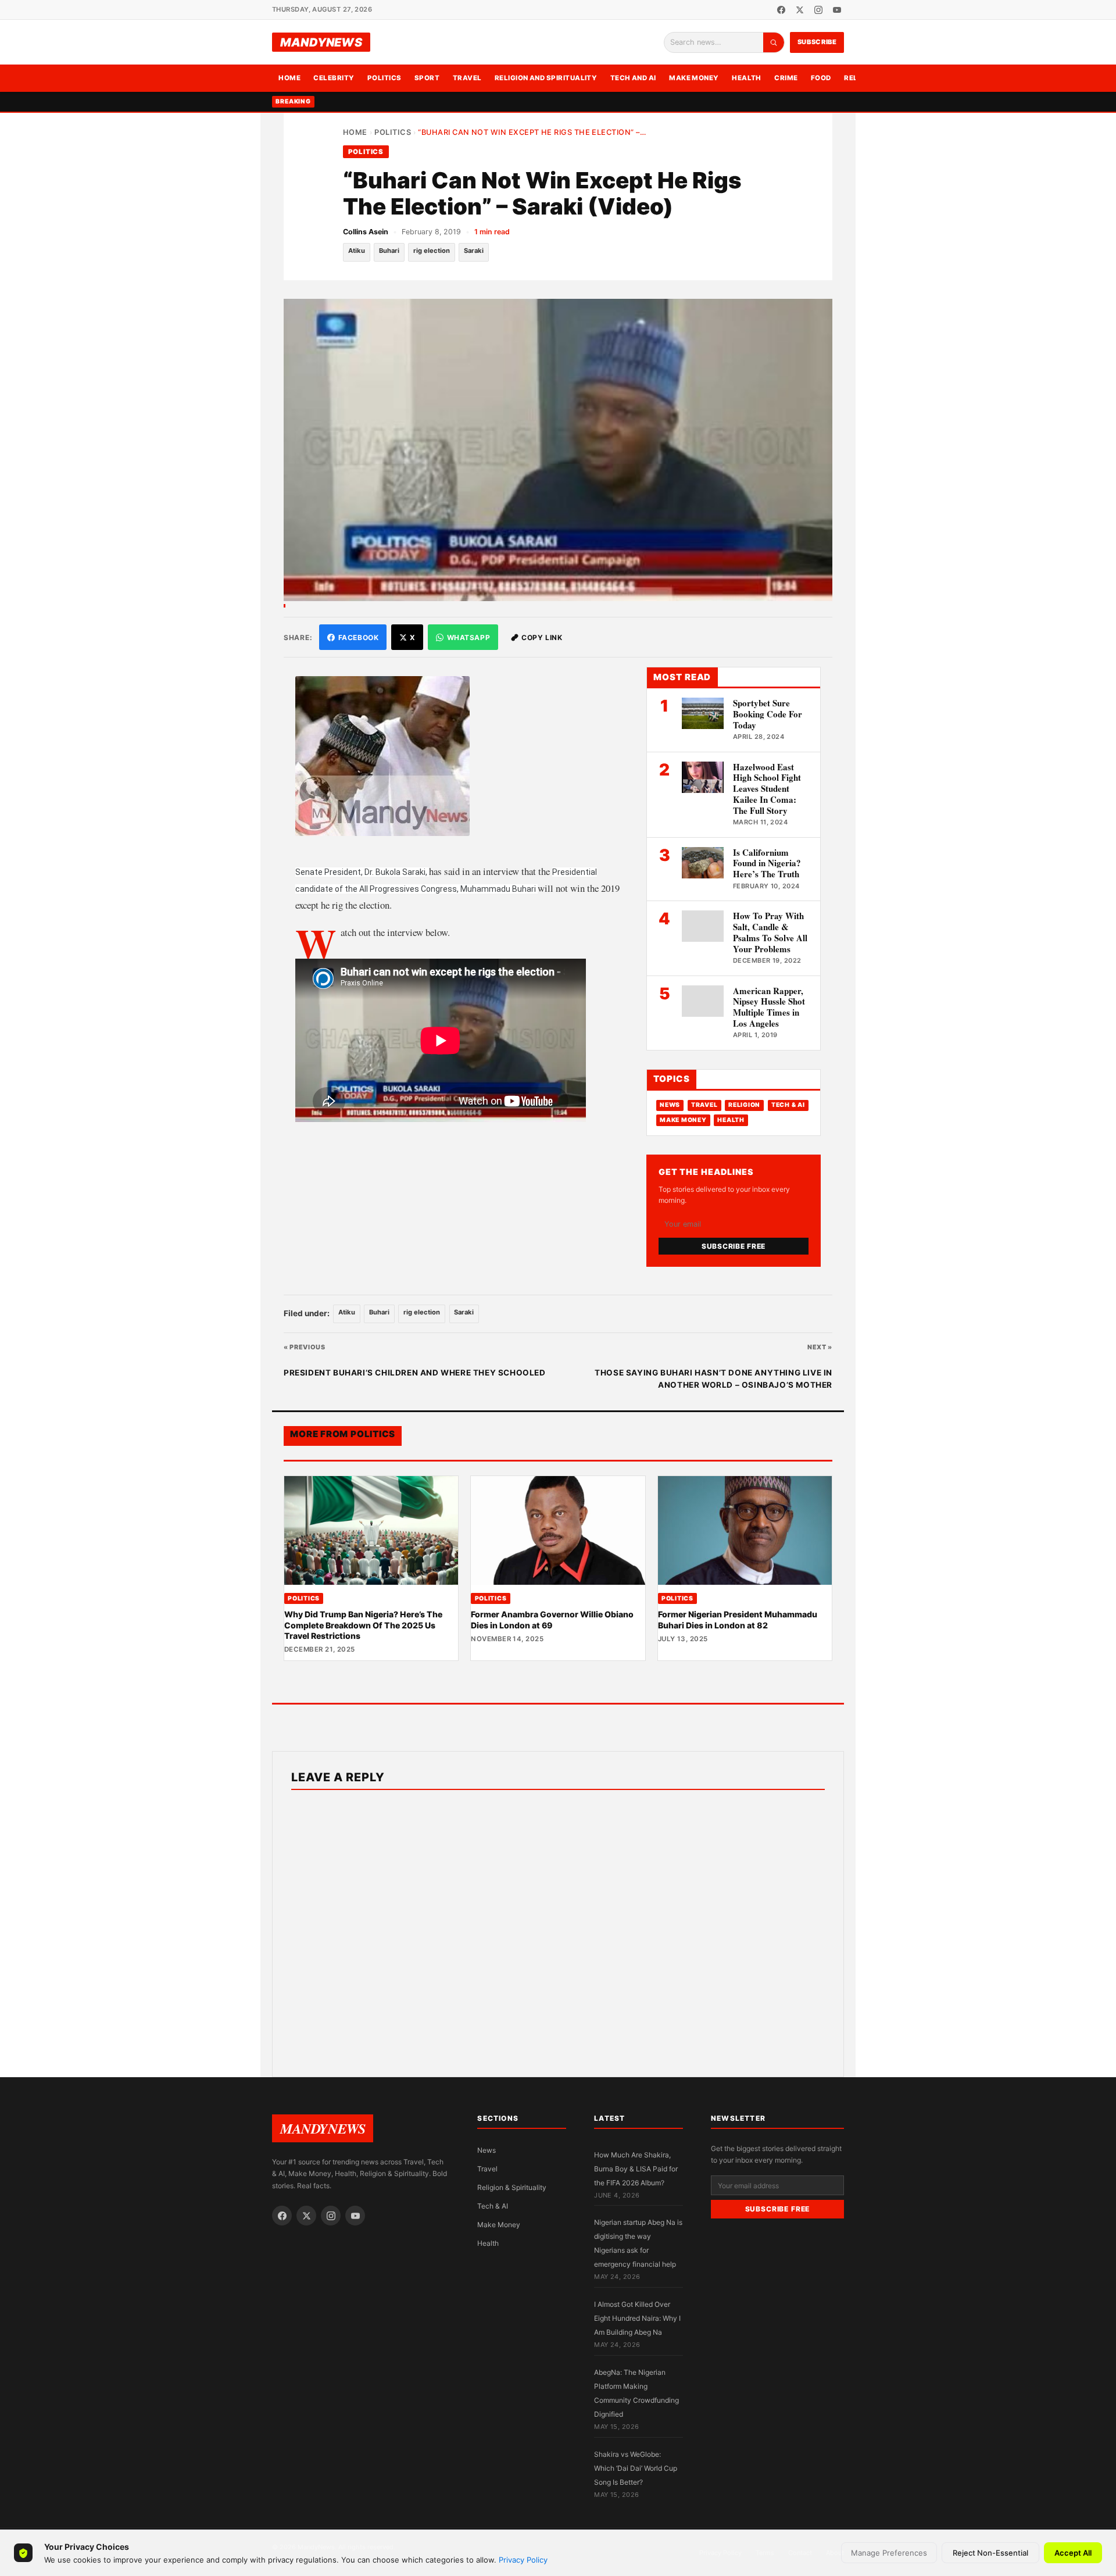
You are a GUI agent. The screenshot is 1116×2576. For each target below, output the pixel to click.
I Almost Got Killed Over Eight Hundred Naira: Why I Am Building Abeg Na (637, 2318)
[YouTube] (837, 10)
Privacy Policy (523, 2560)
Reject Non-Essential (990, 2553)
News (670, 1105)
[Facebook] (781, 10)
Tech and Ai (633, 78)
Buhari (389, 251)
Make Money (694, 78)
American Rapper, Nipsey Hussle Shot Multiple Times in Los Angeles (769, 1007)
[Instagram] (818, 10)
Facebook (359, 637)
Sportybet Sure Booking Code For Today (768, 714)
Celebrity (334, 78)
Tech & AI (788, 1105)
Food (821, 78)
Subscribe (817, 42)
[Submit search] (774, 42)
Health (747, 78)
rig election (432, 251)
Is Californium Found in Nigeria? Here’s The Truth (767, 863)
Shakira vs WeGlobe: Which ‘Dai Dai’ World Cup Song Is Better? (636, 2468)
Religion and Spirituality (546, 78)
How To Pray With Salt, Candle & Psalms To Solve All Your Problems (770, 932)
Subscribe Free (734, 1246)
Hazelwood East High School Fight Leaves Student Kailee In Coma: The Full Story (767, 789)
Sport (427, 78)
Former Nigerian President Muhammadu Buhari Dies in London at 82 (738, 1619)
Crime (786, 78)
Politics (384, 78)
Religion (744, 1105)
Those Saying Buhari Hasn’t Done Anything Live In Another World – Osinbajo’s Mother (713, 1379)
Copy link (542, 637)
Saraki (474, 251)
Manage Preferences (889, 2553)
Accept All (1073, 2553)
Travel (467, 78)
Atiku (357, 251)
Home (289, 78)
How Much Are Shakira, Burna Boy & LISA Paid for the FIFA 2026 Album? (636, 2169)
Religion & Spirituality (512, 2187)
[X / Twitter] (800, 10)
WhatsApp (469, 637)
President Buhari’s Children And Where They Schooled (415, 1373)
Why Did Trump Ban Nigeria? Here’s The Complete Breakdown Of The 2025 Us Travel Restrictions (363, 1625)
